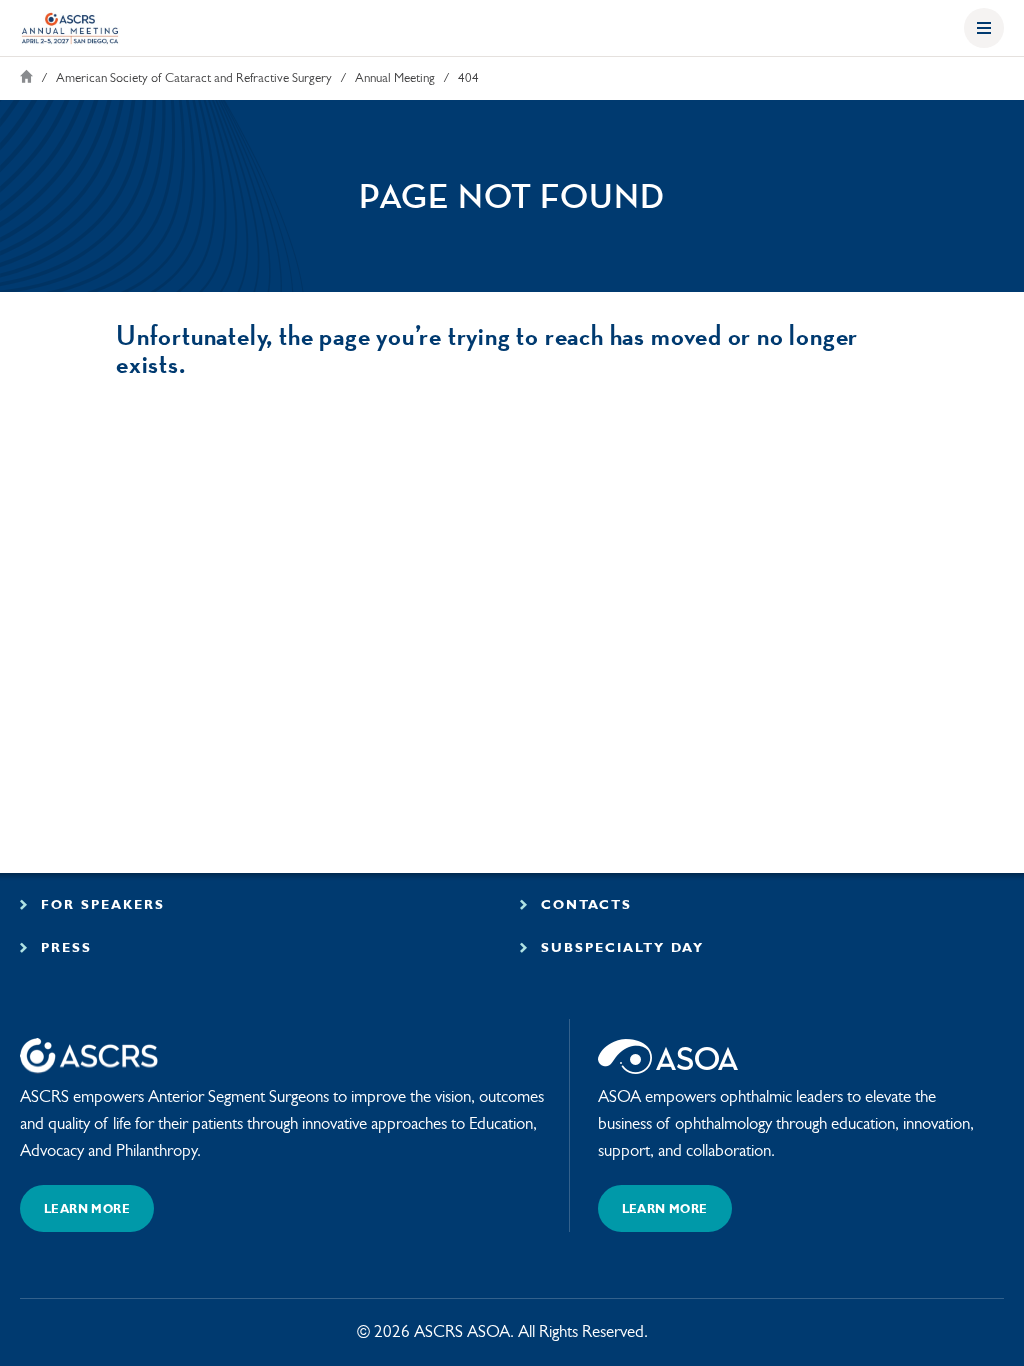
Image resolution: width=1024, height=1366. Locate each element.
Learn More (87, 1210)
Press (63, 948)
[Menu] (984, 28)
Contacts (583, 905)
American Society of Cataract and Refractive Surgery (194, 78)
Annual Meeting (395, 78)
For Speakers (100, 905)
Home (26, 76)
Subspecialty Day (619, 948)
